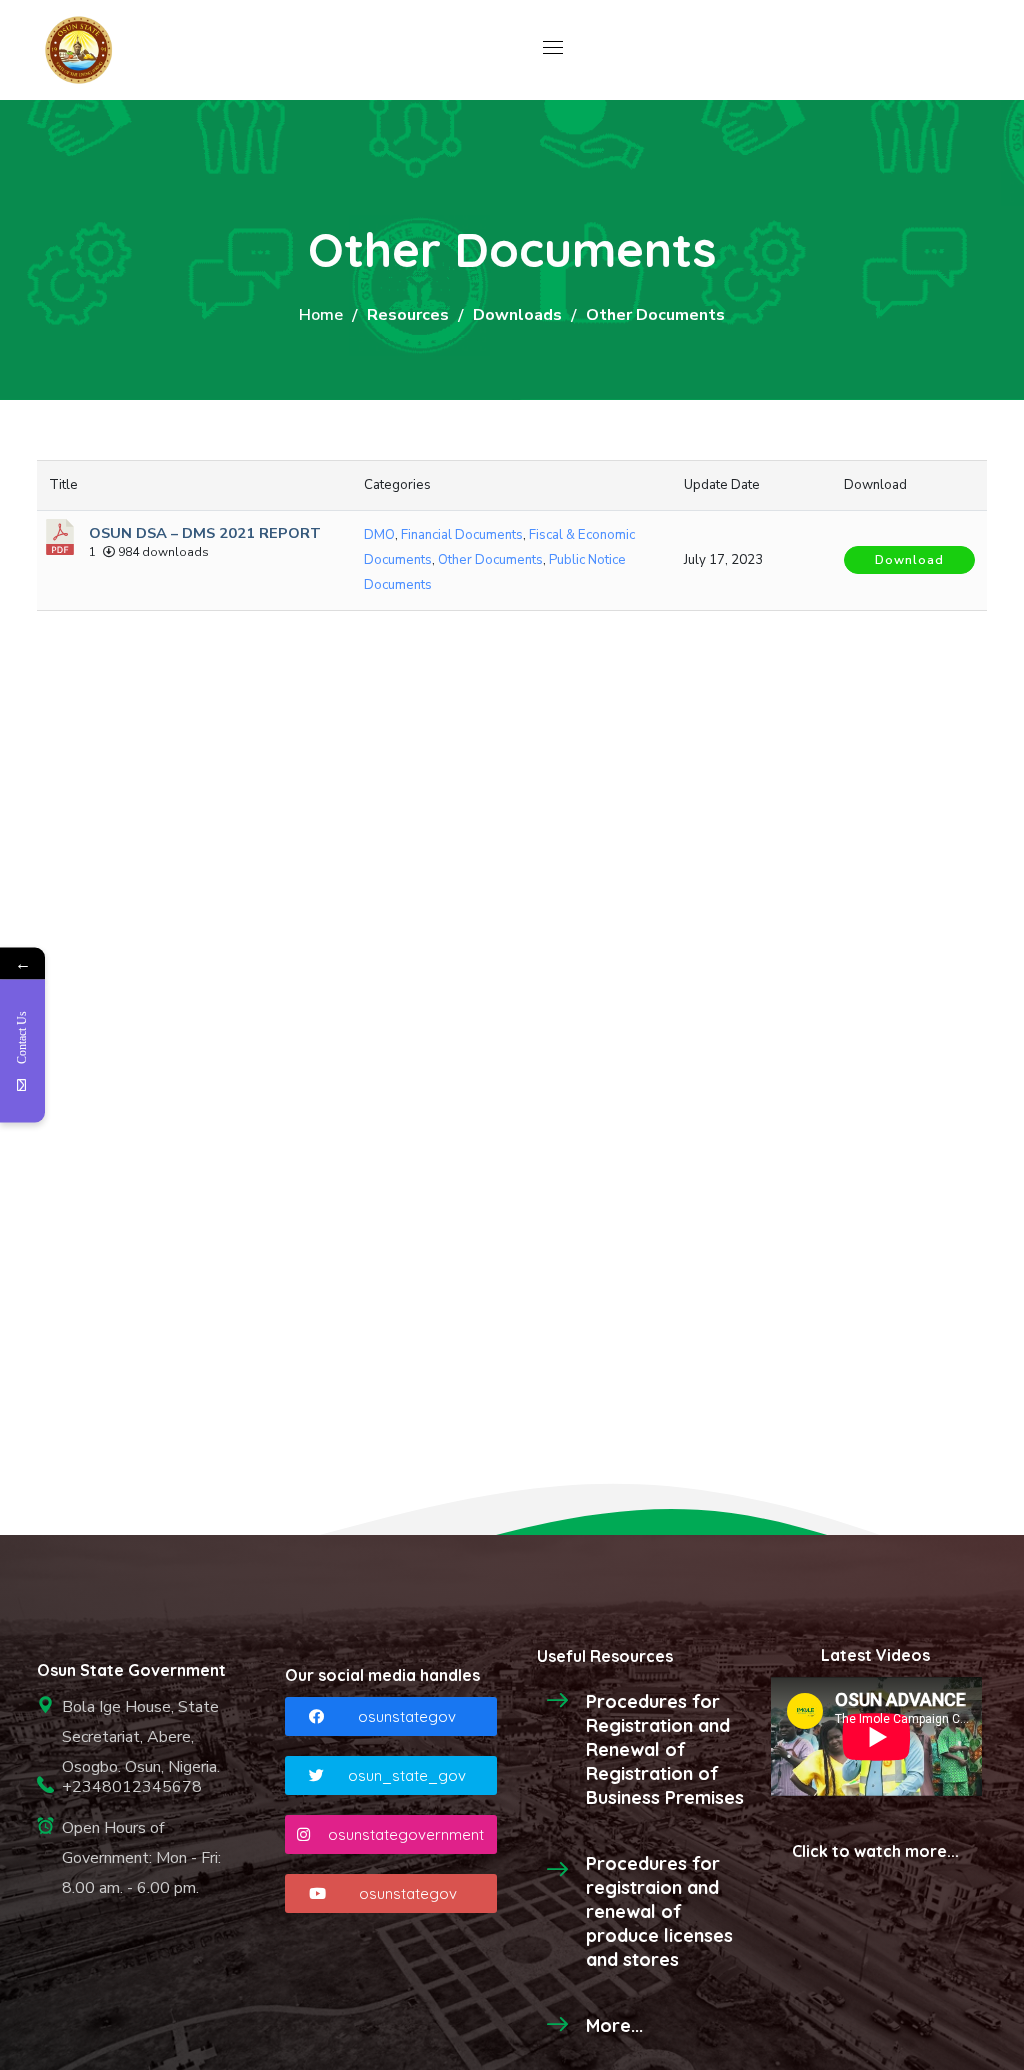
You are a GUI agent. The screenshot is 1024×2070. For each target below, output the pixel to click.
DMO (379, 535)
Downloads (517, 315)
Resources (408, 315)
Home (321, 315)
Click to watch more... (875, 1851)
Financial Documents (462, 535)
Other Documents (490, 560)
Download (909, 560)
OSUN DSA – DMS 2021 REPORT (205, 533)
